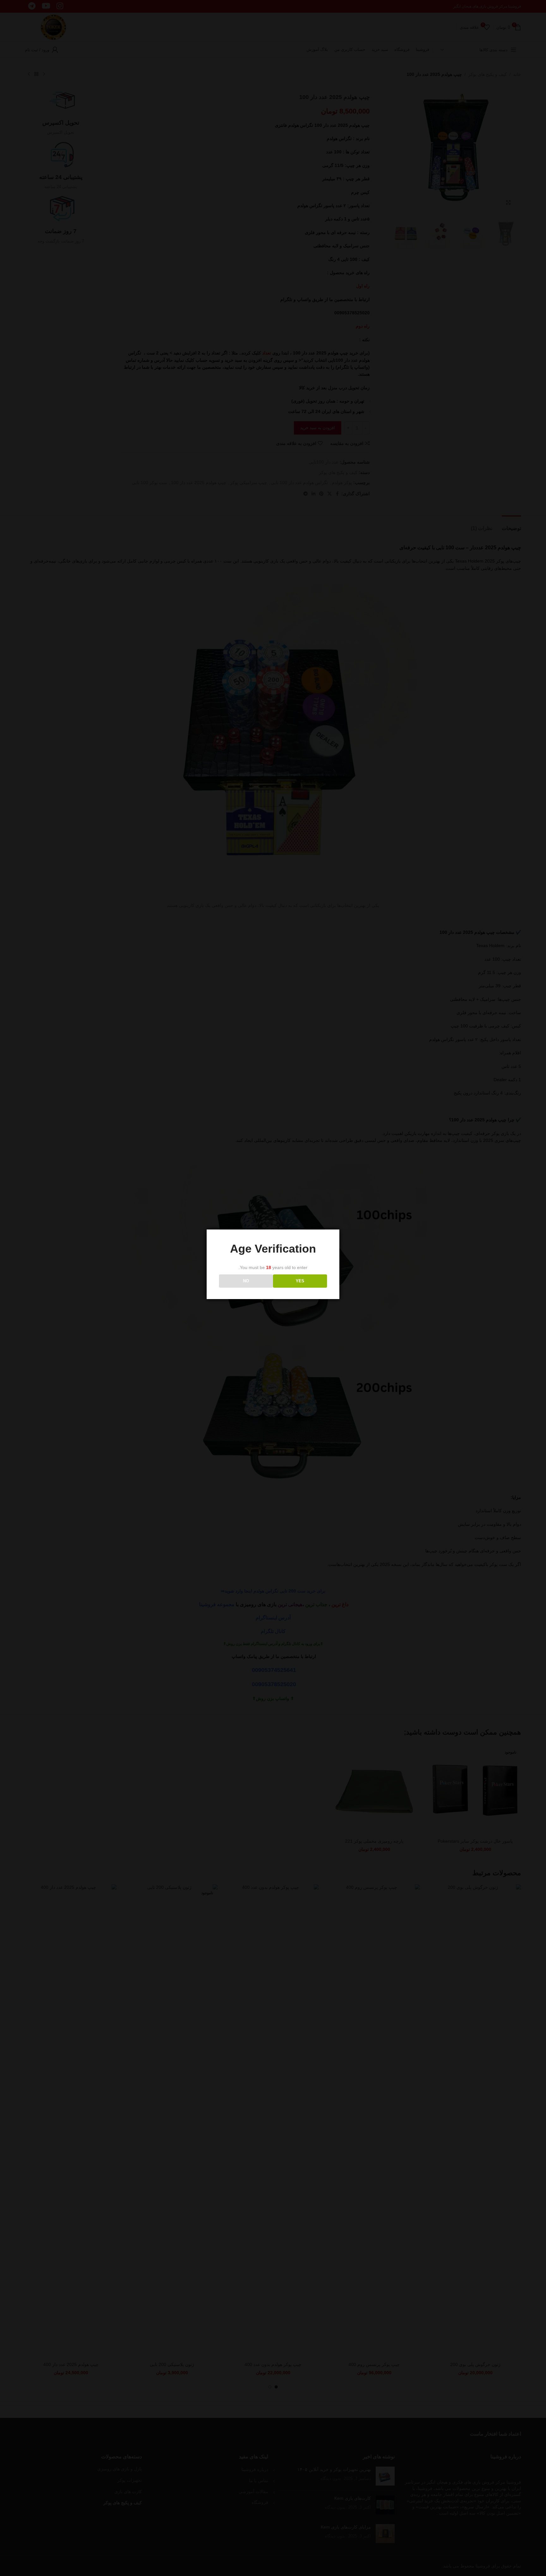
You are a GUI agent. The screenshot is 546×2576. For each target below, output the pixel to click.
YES (300, 1281)
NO (246, 1281)
